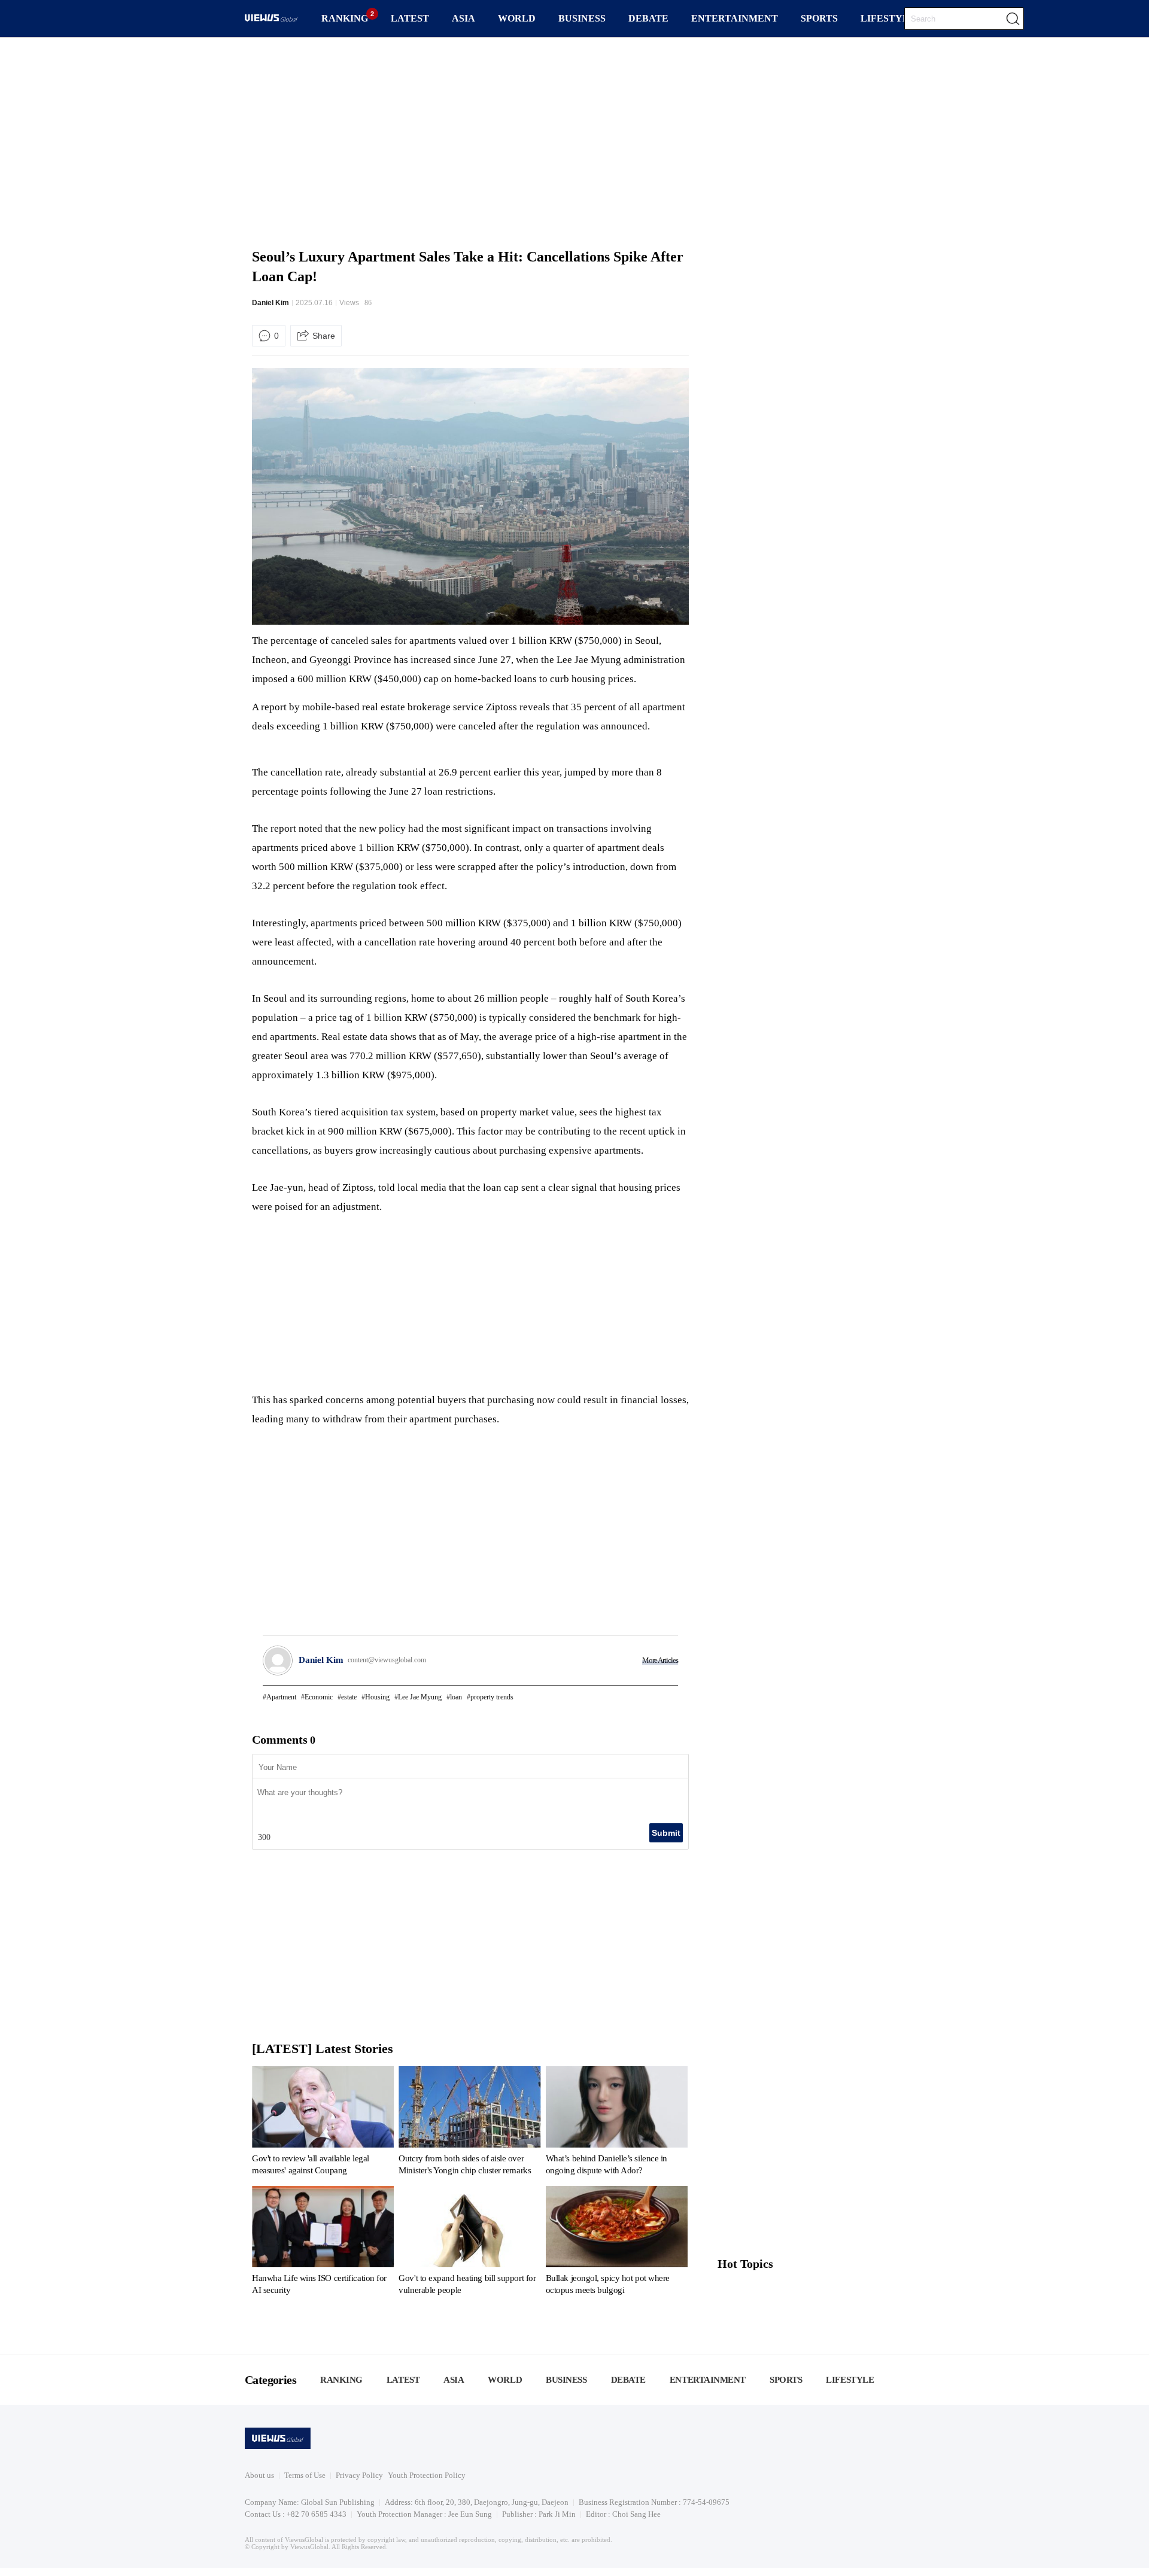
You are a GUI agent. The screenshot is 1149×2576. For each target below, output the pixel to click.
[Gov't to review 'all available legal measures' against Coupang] (323, 2123)
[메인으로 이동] (271, 19)
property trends (492, 1697)
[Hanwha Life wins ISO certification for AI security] (323, 2243)
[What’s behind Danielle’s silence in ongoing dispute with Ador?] (617, 2123)
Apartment (281, 1697)
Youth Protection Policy (427, 2475)
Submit (666, 1833)
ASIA (463, 18)
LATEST (410, 18)
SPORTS (819, 18)
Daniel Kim (270, 303)
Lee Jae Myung (420, 1697)
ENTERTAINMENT (735, 18)
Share (324, 336)
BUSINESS (582, 18)
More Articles (660, 1660)
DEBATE (648, 18)
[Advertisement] (574, 141)
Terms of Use (305, 2475)
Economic (319, 1697)
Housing (377, 1697)
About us (259, 2475)
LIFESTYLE (888, 18)
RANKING (345, 18)
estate (349, 1697)
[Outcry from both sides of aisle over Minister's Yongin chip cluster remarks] (469, 2123)
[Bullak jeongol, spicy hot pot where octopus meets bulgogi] (617, 2243)
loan (456, 1697)
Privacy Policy (359, 2475)
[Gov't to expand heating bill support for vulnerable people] (469, 2243)
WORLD (517, 18)
